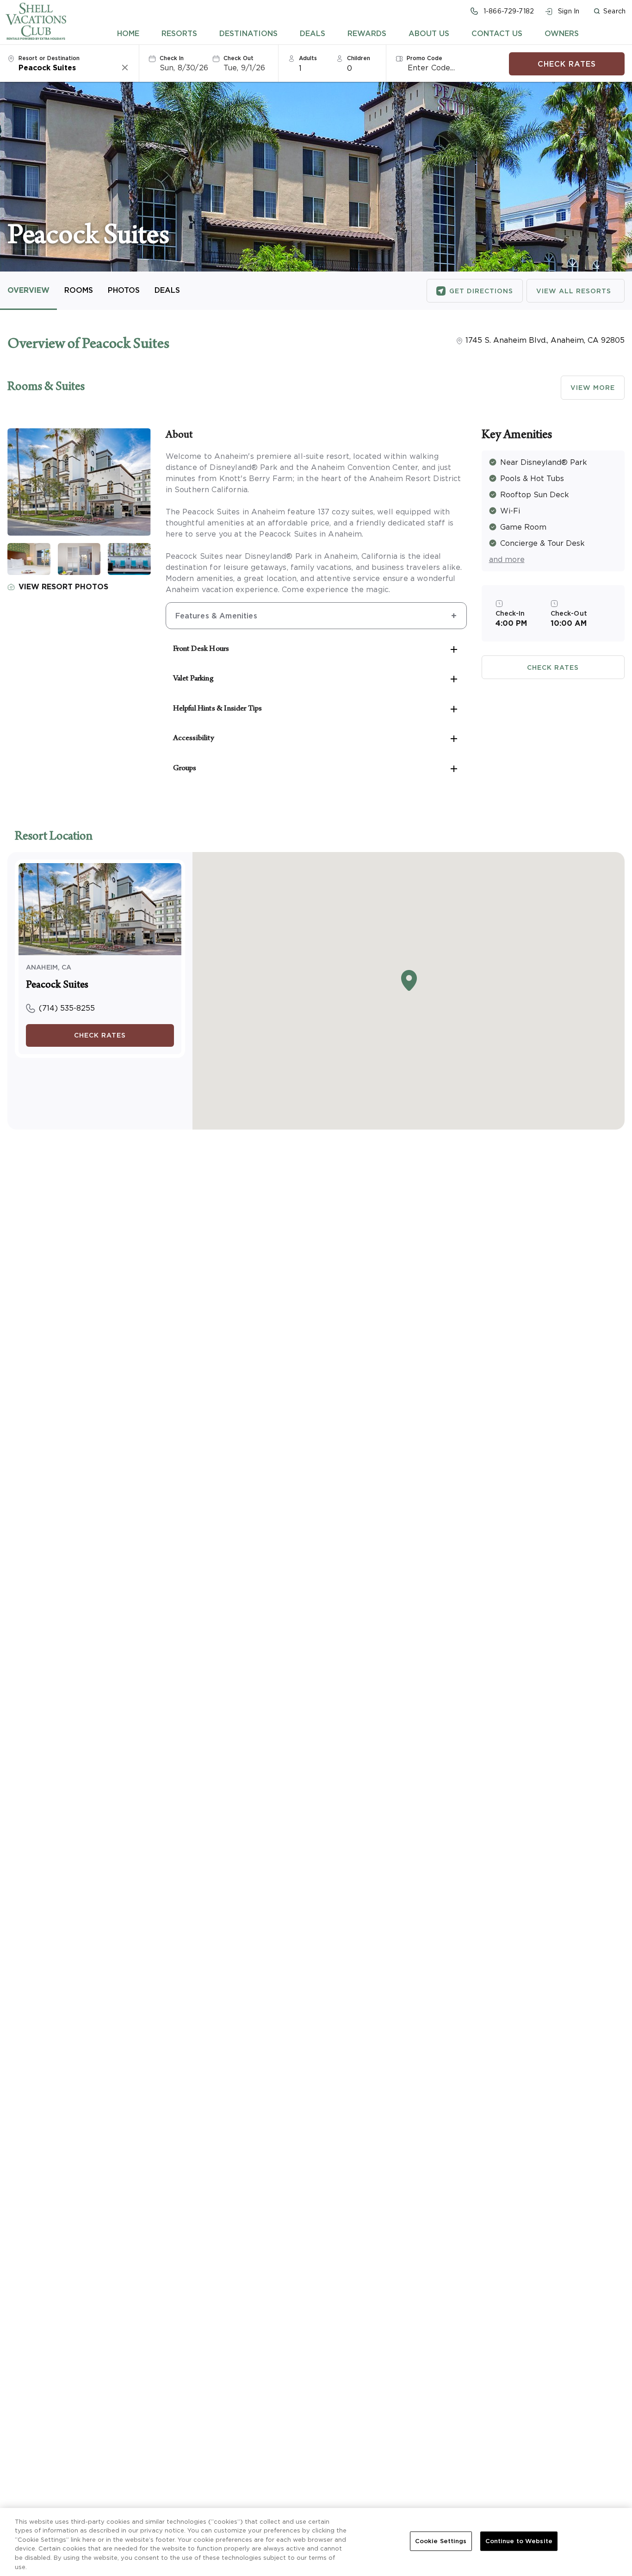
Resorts (179, 33)
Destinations (248, 33)
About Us (429, 33)
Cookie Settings (441, 2541)
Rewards (367, 33)
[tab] (128, 33)
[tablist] (348, 33)
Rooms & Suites (46, 388)
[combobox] (69, 68)
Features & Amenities (216, 616)
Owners (562, 33)
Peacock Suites (57, 986)
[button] (609, 11)
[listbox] (314, 68)
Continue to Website (519, 2541)
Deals (313, 33)
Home (128, 33)
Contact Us (497, 33)
